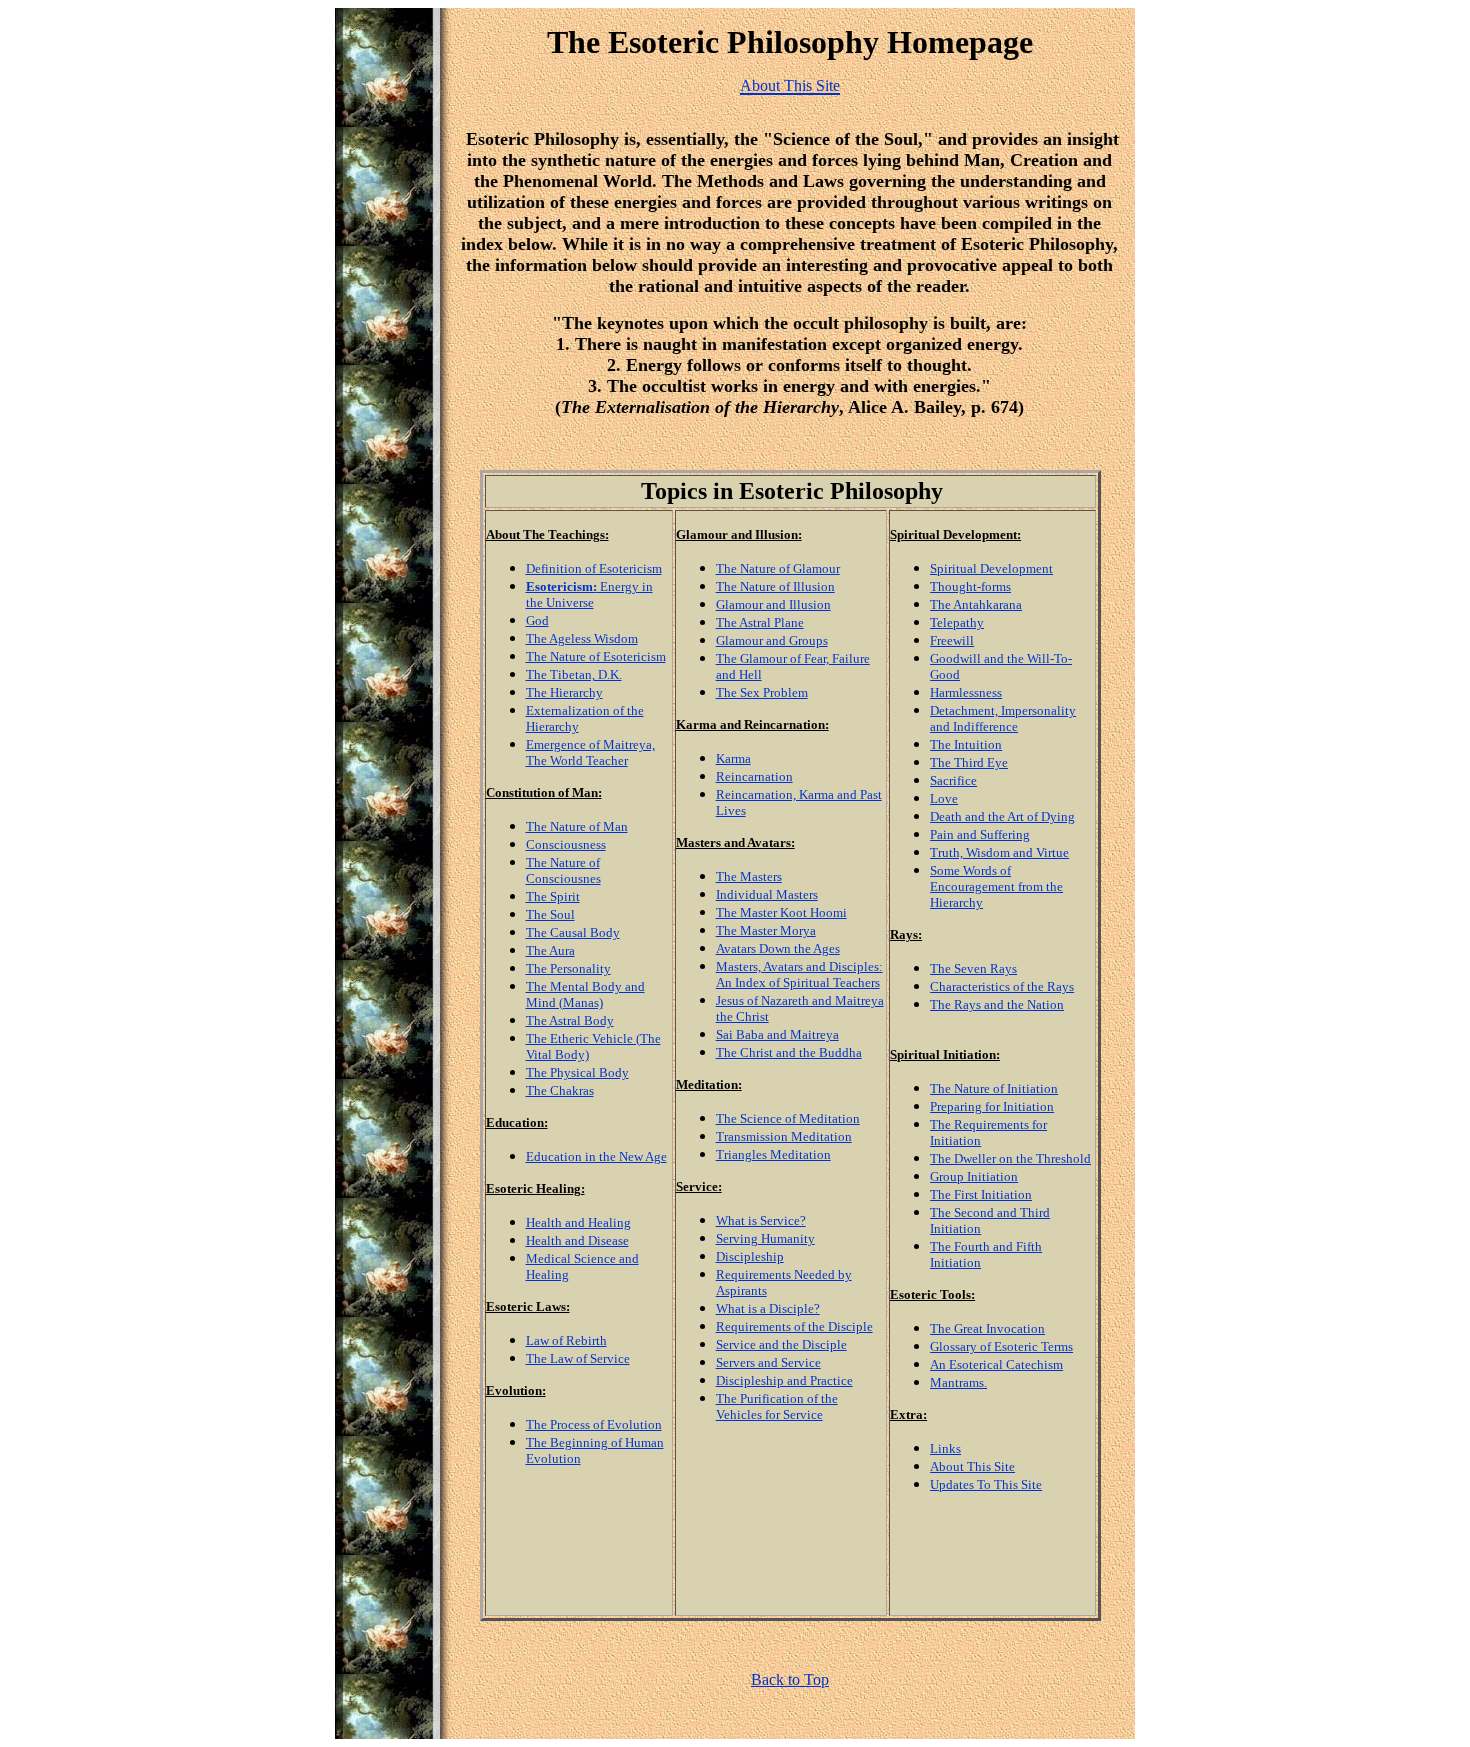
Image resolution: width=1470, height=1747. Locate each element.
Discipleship (750, 1256)
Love (944, 798)
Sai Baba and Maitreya (777, 1034)
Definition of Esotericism (594, 568)
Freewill (952, 640)
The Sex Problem (762, 692)
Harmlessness (966, 692)
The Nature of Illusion (775, 586)
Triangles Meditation (773, 1154)
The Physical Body (577, 1072)
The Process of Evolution (594, 1424)
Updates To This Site (986, 1484)
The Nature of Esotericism (596, 656)
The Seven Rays (973, 968)
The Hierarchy (564, 692)
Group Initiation (974, 1176)
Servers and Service (768, 1362)
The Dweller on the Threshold (1010, 1158)
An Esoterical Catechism (996, 1364)
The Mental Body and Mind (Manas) (585, 994)
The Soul (550, 914)
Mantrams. (958, 1382)
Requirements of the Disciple (794, 1326)
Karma (733, 758)
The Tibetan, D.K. (574, 674)
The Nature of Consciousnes (563, 870)
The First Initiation (981, 1194)
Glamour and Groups (772, 640)
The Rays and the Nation (997, 1004)
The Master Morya (766, 930)
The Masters (749, 876)
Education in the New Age (596, 1156)
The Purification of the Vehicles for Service (777, 1406)
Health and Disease (577, 1240)
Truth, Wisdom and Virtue (999, 852)
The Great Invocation (987, 1328)
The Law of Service (578, 1358)
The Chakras (560, 1090)
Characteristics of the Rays (1002, 986)
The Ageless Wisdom (582, 638)
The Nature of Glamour (778, 568)
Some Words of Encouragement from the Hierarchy (996, 886)
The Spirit (553, 896)
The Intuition (966, 744)
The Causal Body (573, 932)
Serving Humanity (765, 1238)
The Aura (550, 950)
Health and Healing (578, 1222)
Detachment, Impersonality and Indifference (1003, 718)
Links (945, 1448)
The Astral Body (570, 1020)
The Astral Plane (760, 622)
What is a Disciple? (768, 1308)
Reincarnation (754, 776)
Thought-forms (970, 586)
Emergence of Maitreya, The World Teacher (590, 752)
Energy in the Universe (589, 594)
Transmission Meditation (784, 1136)
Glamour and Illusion (773, 604)
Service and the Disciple (781, 1344)
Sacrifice (953, 780)
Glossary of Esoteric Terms (1001, 1346)
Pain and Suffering (980, 834)
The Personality (568, 968)
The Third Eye (969, 762)
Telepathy (957, 622)
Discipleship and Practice (784, 1380)
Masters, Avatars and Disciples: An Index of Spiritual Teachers (799, 974)
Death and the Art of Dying (1002, 816)
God (537, 620)
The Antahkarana (976, 604)
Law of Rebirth (566, 1340)
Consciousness (566, 844)
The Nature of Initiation (994, 1088)
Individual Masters (767, 894)
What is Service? (761, 1220)
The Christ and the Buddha (789, 1052)
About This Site (972, 1466)
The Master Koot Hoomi (781, 912)
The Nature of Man (577, 826)
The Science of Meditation (788, 1118)
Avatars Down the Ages (778, 948)
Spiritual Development (991, 568)
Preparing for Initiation (992, 1106)
